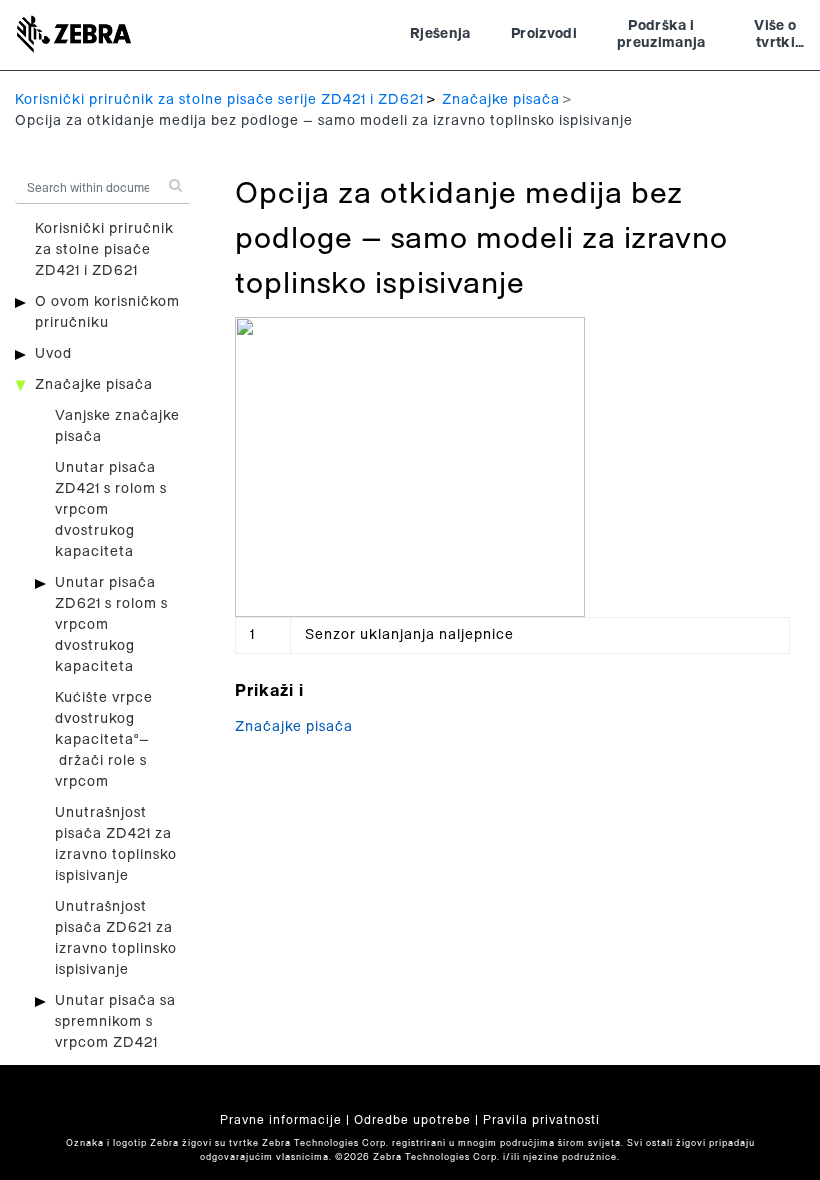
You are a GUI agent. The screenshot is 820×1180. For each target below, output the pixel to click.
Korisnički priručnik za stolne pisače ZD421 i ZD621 (104, 250)
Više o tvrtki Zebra (775, 37)
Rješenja (440, 34)
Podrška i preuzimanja (661, 35)
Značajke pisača (501, 100)
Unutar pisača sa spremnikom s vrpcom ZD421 (115, 1022)
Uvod (53, 354)
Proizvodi (544, 34)
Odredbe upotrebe (412, 1120)
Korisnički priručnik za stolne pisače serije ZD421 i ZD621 (219, 100)
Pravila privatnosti (541, 1120)
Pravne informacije (281, 1120)
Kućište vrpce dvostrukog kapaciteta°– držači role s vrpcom (104, 740)
